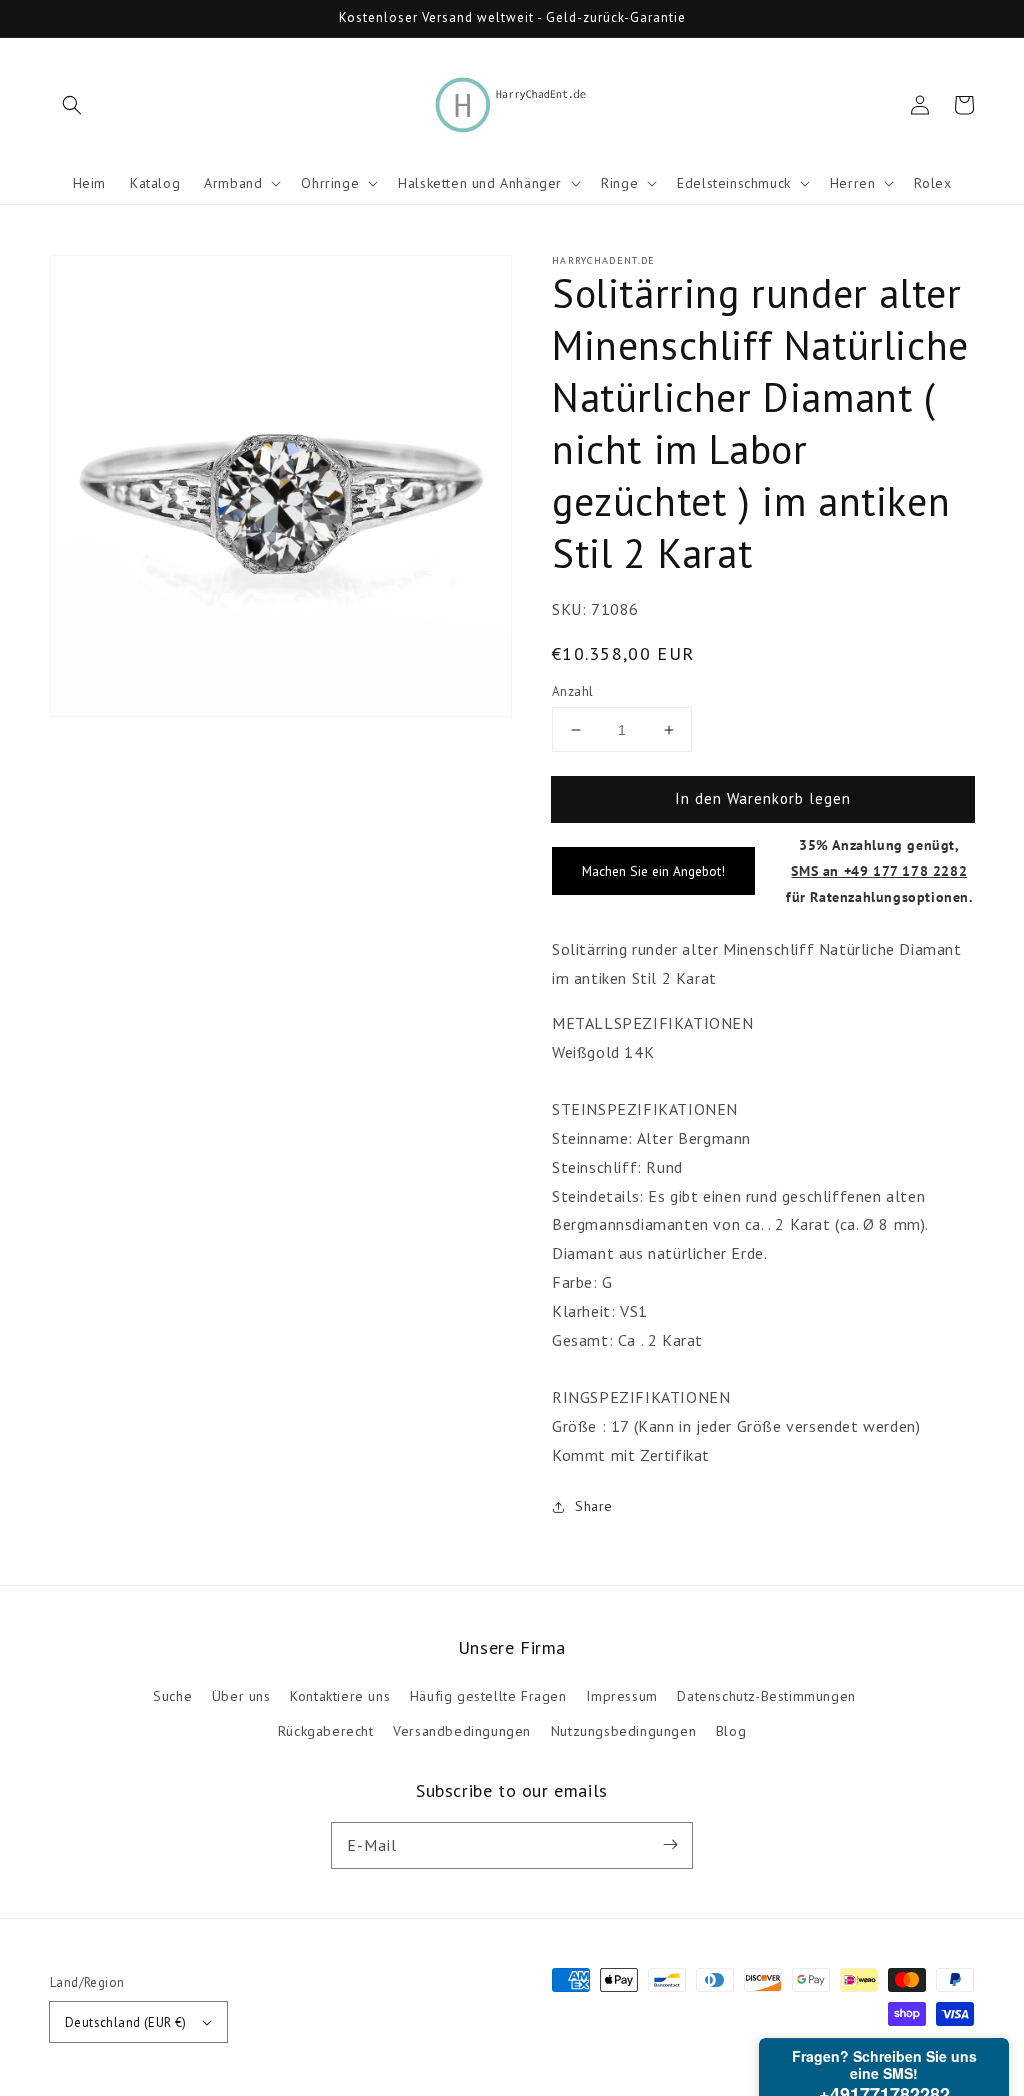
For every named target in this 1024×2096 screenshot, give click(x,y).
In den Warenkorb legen (763, 798)
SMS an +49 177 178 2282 (879, 870)
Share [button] (594, 1506)
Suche (172, 1696)
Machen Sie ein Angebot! (653, 871)
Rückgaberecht (326, 1731)
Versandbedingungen (462, 1731)
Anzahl (572, 691)
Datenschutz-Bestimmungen (766, 1696)
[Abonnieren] (670, 1845)
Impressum (621, 1696)
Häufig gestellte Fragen (488, 1696)
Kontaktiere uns (340, 1696)
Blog (731, 1731)
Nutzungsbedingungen (623, 1731)
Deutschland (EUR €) (126, 2022)
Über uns (241, 1696)
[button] (72, 105)
